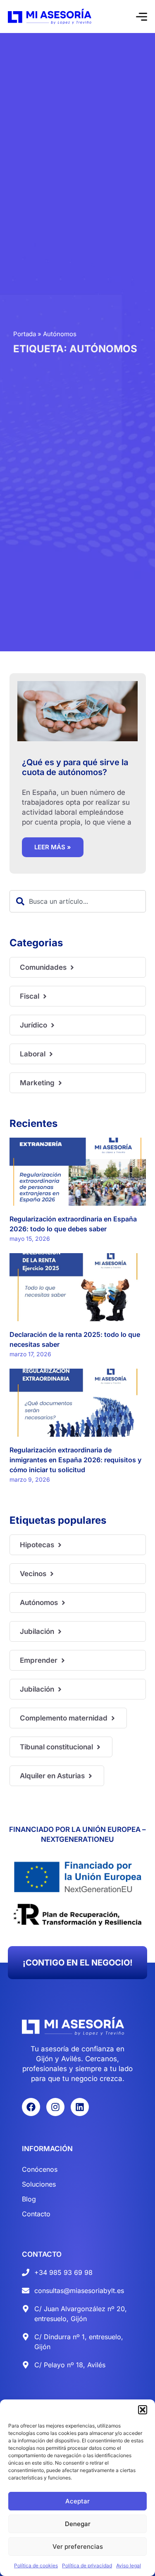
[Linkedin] (80, 2107)
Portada (25, 334)
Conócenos (40, 2169)
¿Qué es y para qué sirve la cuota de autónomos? (75, 767)
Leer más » (53, 847)
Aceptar (77, 2501)
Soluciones (39, 2184)
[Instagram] (55, 2107)
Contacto (36, 2214)
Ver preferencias (78, 2547)
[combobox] (78, 901)
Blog (29, 2199)
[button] (143, 2410)
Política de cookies (36, 2565)
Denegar (78, 2524)
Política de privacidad (87, 2565)
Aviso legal (129, 2565)
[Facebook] (31, 2107)
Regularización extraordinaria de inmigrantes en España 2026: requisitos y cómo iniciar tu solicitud (75, 1460)
